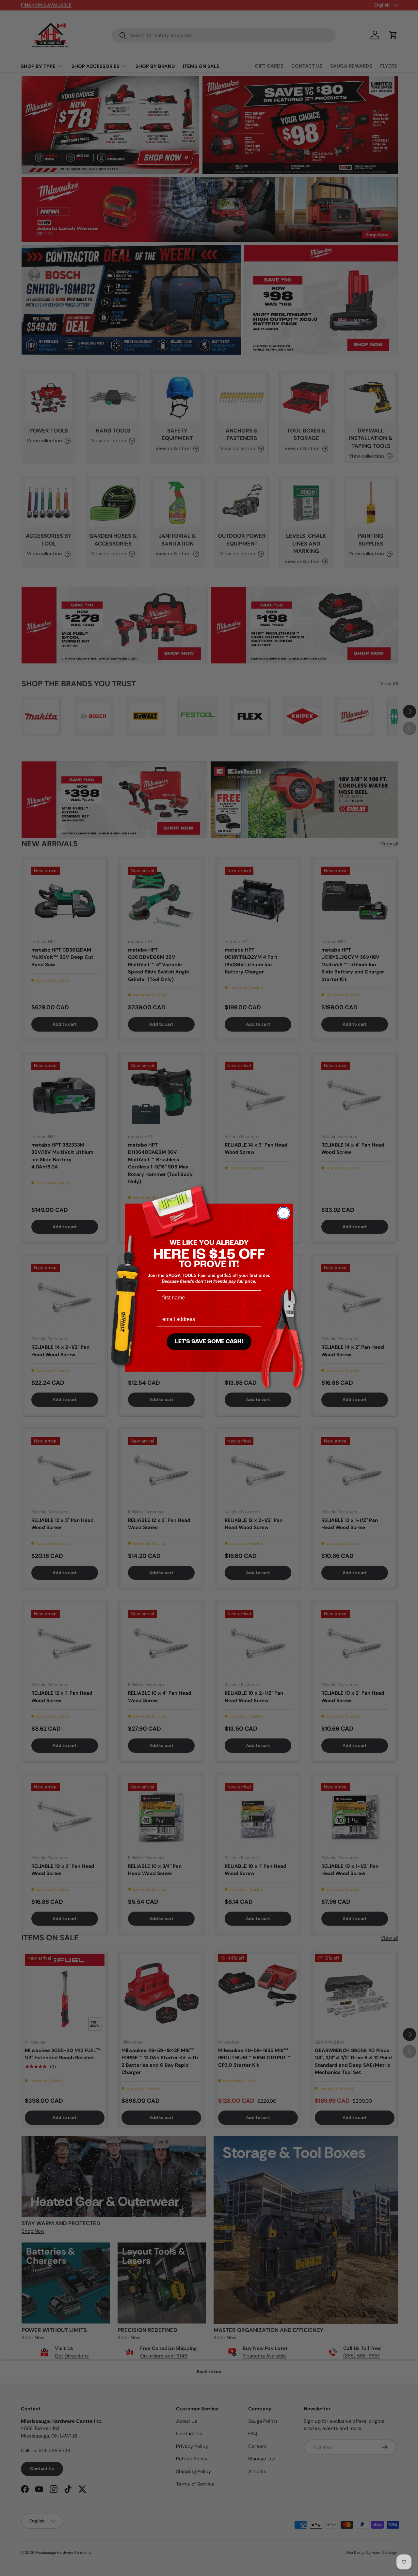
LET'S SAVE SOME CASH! (209, 1342)
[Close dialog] (284, 1213)
